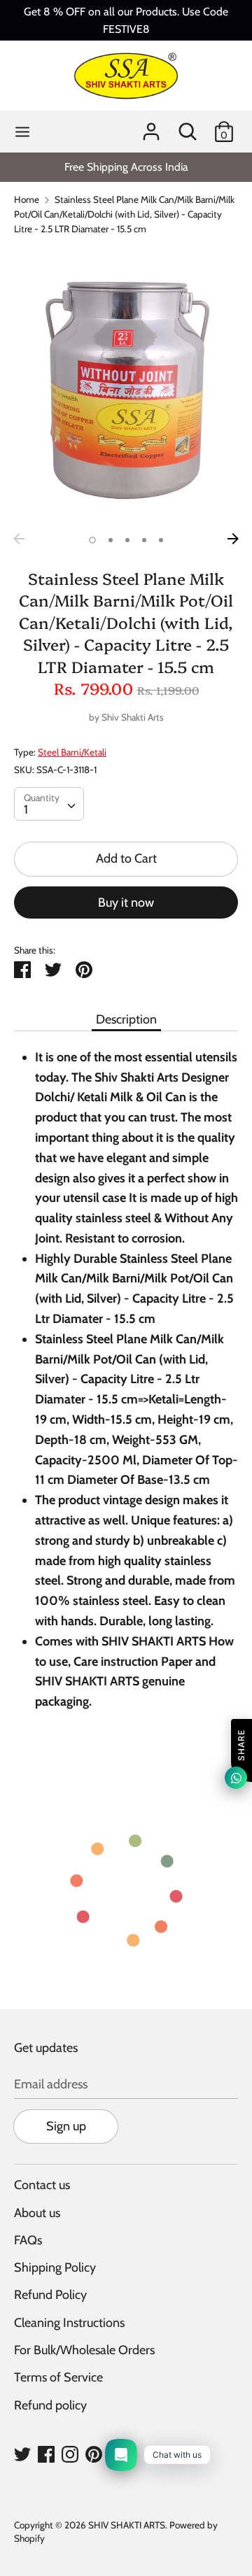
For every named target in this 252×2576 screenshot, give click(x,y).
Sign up (66, 2126)
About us (37, 2213)
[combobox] (49, 804)
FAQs (28, 2240)
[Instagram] (70, 2454)
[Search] (188, 127)
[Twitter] (22, 2454)
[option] (126, 167)
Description (126, 1019)
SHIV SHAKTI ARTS (127, 2525)
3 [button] (127, 540)
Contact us (42, 2185)
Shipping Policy (55, 2267)
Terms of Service (58, 2377)
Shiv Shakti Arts (133, 717)
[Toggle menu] (22, 132)
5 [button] (161, 540)
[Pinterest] (94, 2454)
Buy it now (126, 903)
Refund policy (50, 2405)
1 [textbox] (26, 809)
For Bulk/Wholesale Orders (84, 2350)
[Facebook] (46, 2454)
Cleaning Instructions (69, 2323)
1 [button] (92, 540)
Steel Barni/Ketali (72, 752)
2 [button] (111, 540)
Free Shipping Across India (126, 167)
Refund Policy (50, 2295)
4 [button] (144, 540)
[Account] (151, 127)
